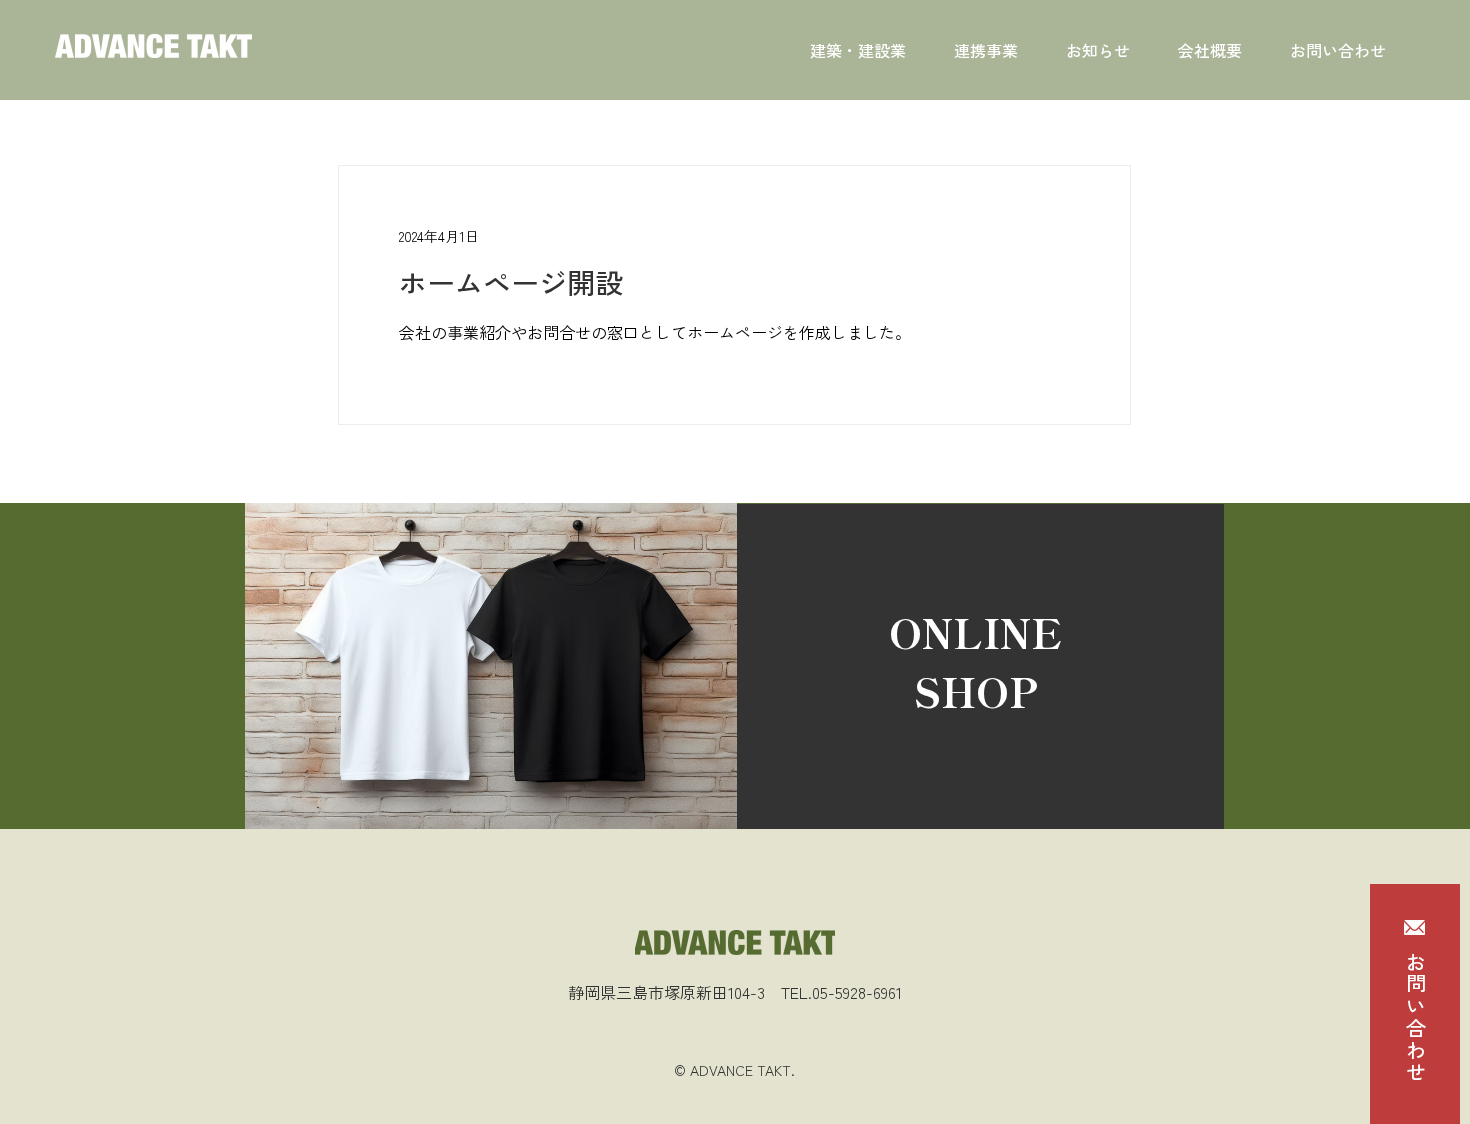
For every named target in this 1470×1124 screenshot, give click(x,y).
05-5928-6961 (857, 992)
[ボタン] (980, 667)
